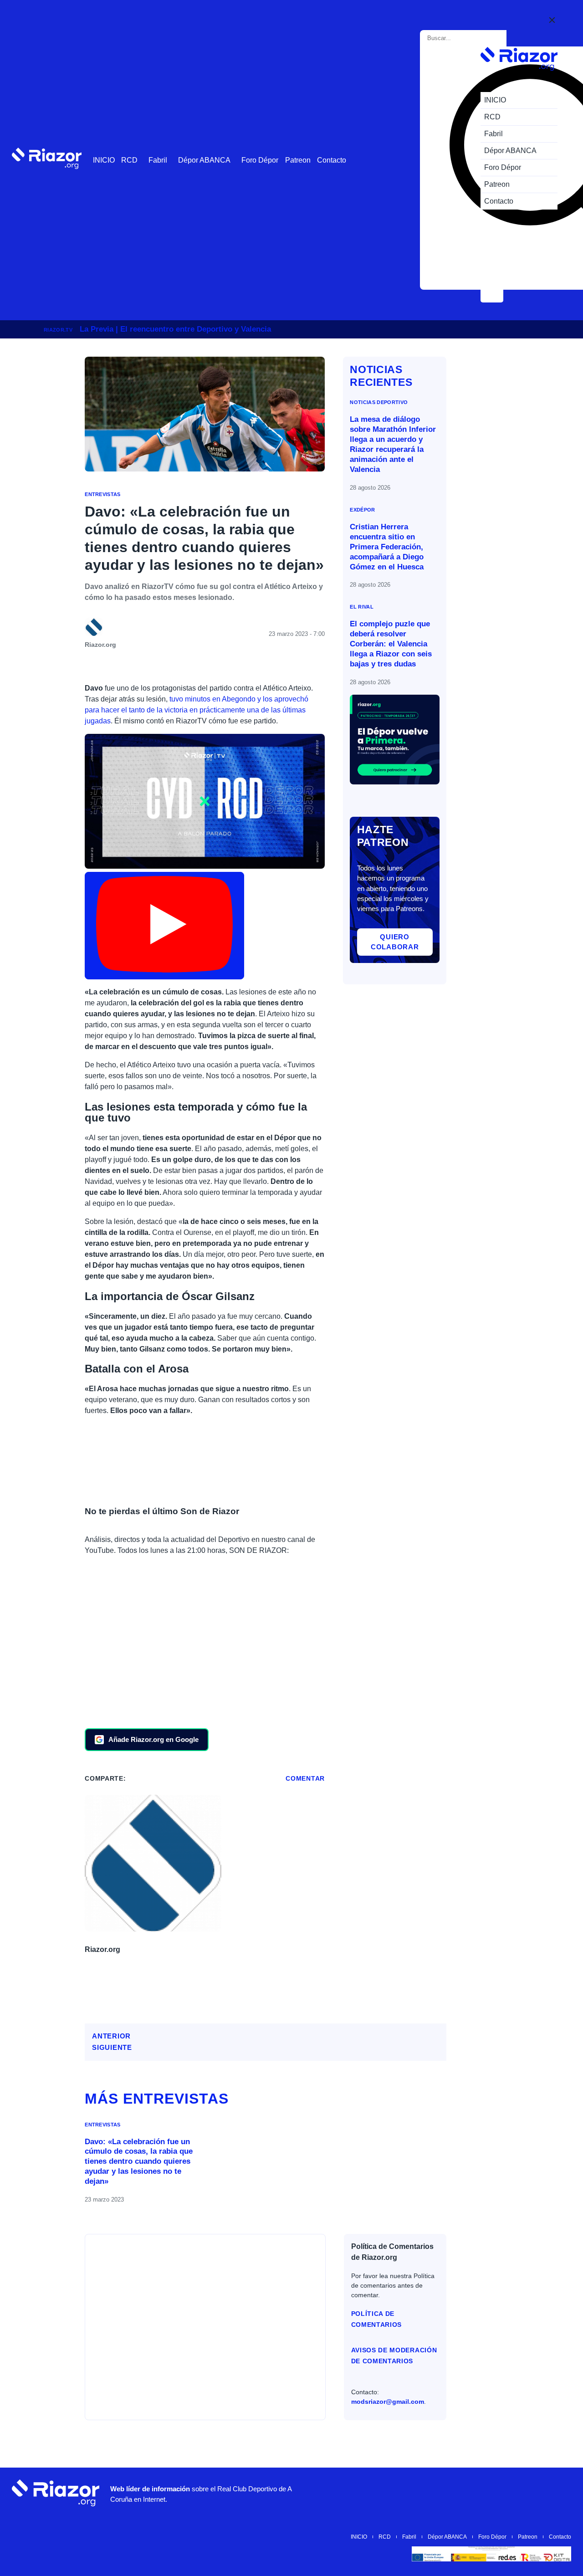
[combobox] (465, 38)
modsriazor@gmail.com (388, 2402)
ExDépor (362, 510)
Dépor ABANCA (204, 160)
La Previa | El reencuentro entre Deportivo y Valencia (175, 329)
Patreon (298, 160)
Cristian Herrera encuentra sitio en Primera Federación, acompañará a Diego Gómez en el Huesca (387, 547)
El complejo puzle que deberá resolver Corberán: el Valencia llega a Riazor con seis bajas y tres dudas (391, 644)
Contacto (332, 160)
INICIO (104, 160)
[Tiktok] (505, 2493)
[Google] (560, 2493)
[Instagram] (450, 2493)
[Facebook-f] (532, 2493)
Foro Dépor (260, 160)
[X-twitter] (478, 2493)
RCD (129, 160)
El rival (362, 607)
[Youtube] (423, 2493)
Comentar (305, 1778)
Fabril (158, 160)
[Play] (164, 926)
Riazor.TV (58, 330)
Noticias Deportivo (379, 402)
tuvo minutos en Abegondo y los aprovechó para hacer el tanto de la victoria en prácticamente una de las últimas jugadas (197, 710)
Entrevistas (103, 494)
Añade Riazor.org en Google (153, 1739)
